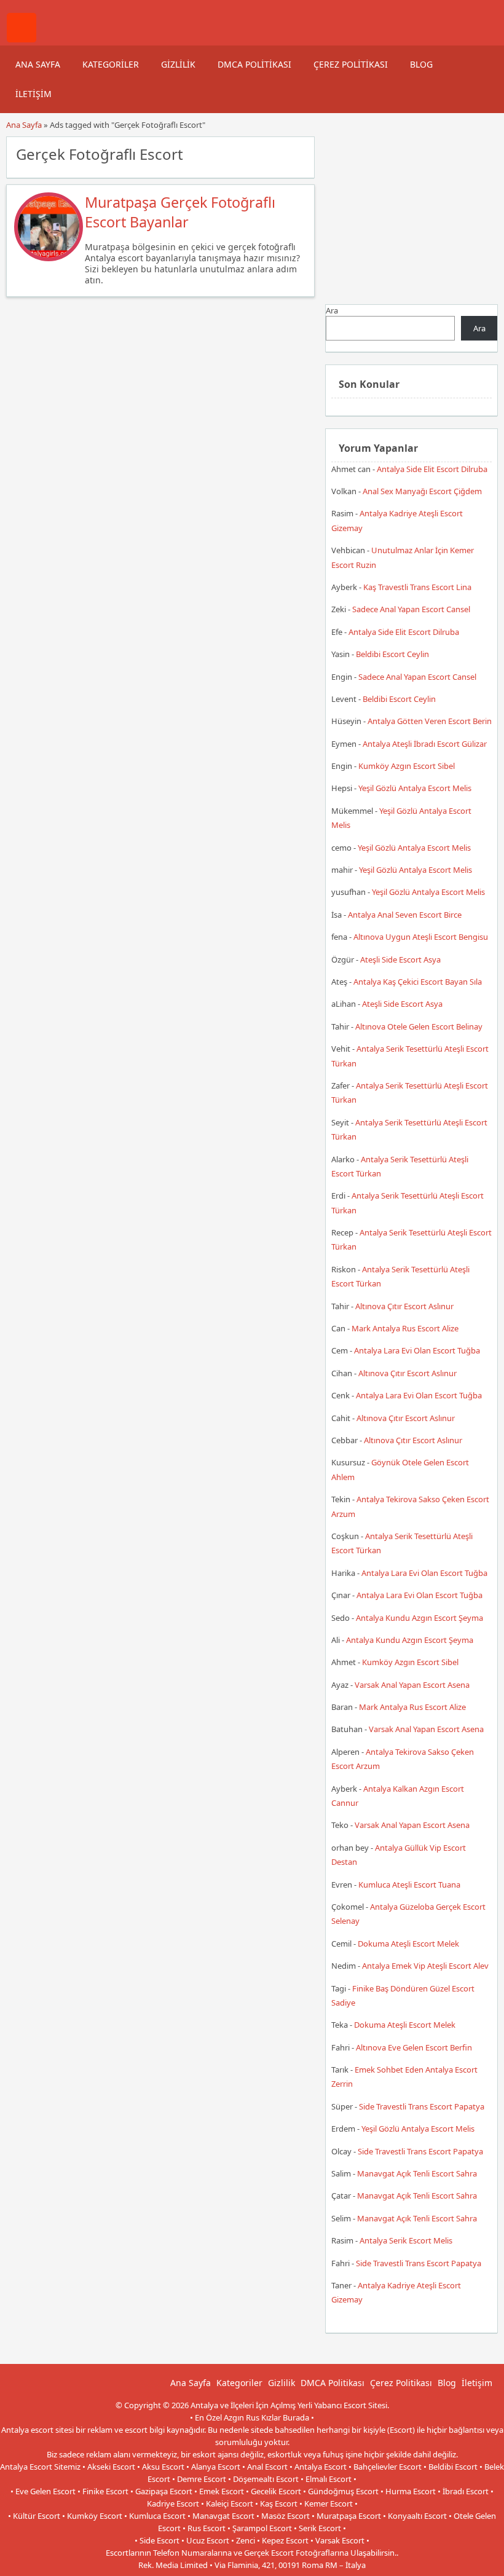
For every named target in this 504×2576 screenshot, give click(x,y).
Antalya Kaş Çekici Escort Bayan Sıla (418, 982)
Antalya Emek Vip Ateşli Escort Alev (425, 1966)
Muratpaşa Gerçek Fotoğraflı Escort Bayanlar (180, 212)
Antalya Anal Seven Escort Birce (405, 915)
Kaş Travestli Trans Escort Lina (417, 587)
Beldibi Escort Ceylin (392, 654)
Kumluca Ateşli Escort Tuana (409, 1885)
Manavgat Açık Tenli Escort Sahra (417, 2173)
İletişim (33, 94)
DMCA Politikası (254, 64)
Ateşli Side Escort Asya (400, 959)
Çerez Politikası (351, 64)
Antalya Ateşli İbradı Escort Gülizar (425, 744)
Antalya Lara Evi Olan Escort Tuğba (417, 1350)
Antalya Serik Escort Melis (406, 2240)
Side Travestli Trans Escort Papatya (422, 2106)
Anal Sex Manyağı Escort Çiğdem (422, 491)
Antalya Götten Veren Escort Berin (430, 721)
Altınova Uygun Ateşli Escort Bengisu (421, 937)
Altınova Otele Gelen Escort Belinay (419, 1026)
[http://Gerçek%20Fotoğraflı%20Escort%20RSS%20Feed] (299, 153)
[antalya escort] (22, 39)
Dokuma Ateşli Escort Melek (408, 1944)
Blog (421, 64)
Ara (332, 310)
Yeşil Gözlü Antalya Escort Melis (415, 788)
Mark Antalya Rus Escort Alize (405, 1328)
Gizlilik (178, 64)
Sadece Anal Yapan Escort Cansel (411, 609)
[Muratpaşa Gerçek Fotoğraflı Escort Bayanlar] (49, 258)
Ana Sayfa (38, 64)
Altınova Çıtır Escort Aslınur (404, 1306)
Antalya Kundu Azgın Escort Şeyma (419, 1618)
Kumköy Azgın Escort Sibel (407, 766)
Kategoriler (111, 64)
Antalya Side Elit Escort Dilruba (432, 469)
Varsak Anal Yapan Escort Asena (412, 1685)
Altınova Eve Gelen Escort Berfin (414, 2047)
